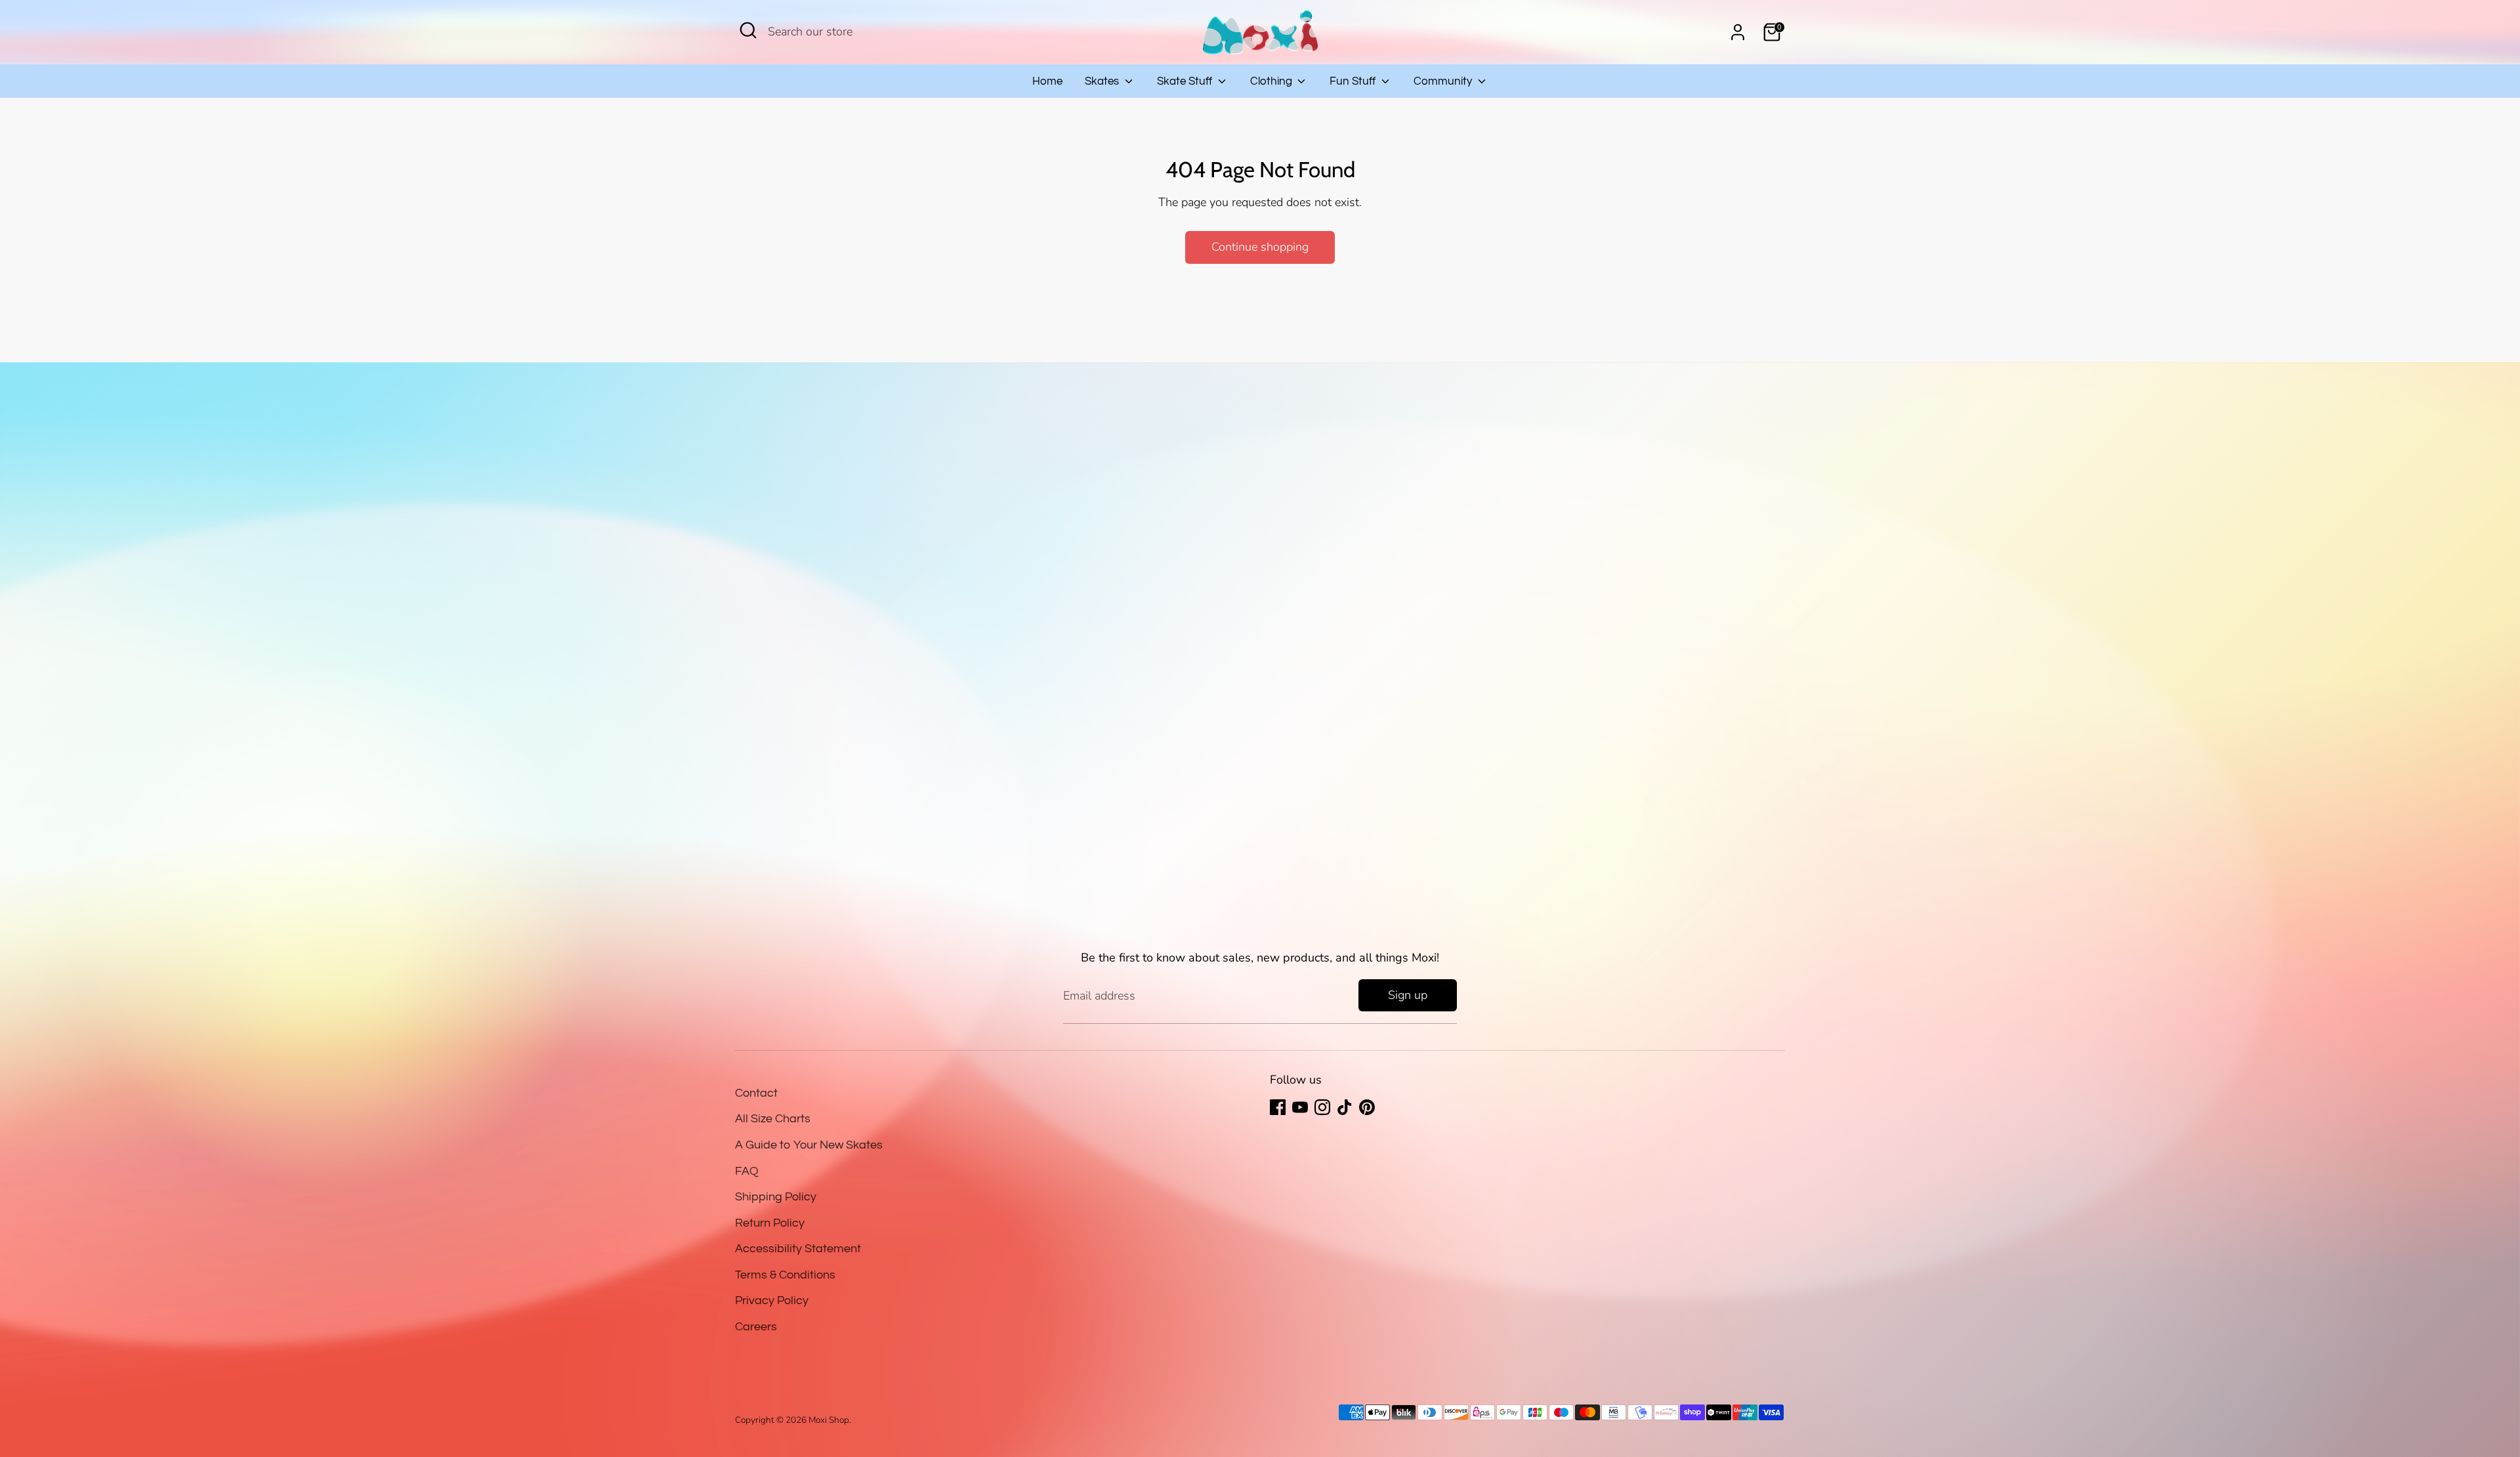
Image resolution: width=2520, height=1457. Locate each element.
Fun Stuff (1354, 81)
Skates (1103, 81)
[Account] (1738, 32)
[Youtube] (1300, 1107)
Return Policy (770, 1223)
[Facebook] (1278, 1107)
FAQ (747, 1171)
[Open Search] (748, 30)
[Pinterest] (1367, 1107)
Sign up (1408, 995)
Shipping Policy (776, 1197)
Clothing (1272, 81)
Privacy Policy (772, 1300)
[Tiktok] (1345, 1107)
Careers (756, 1327)
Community (1444, 81)
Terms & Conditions (785, 1275)
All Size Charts (773, 1119)
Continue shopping (1260, 247)
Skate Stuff (1186, 81)
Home (1047, 81)
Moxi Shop (829, 1420)
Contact (756, 1093)
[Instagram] (1322, 1107)
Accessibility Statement (798, 1249)
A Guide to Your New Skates (809, 1145)
